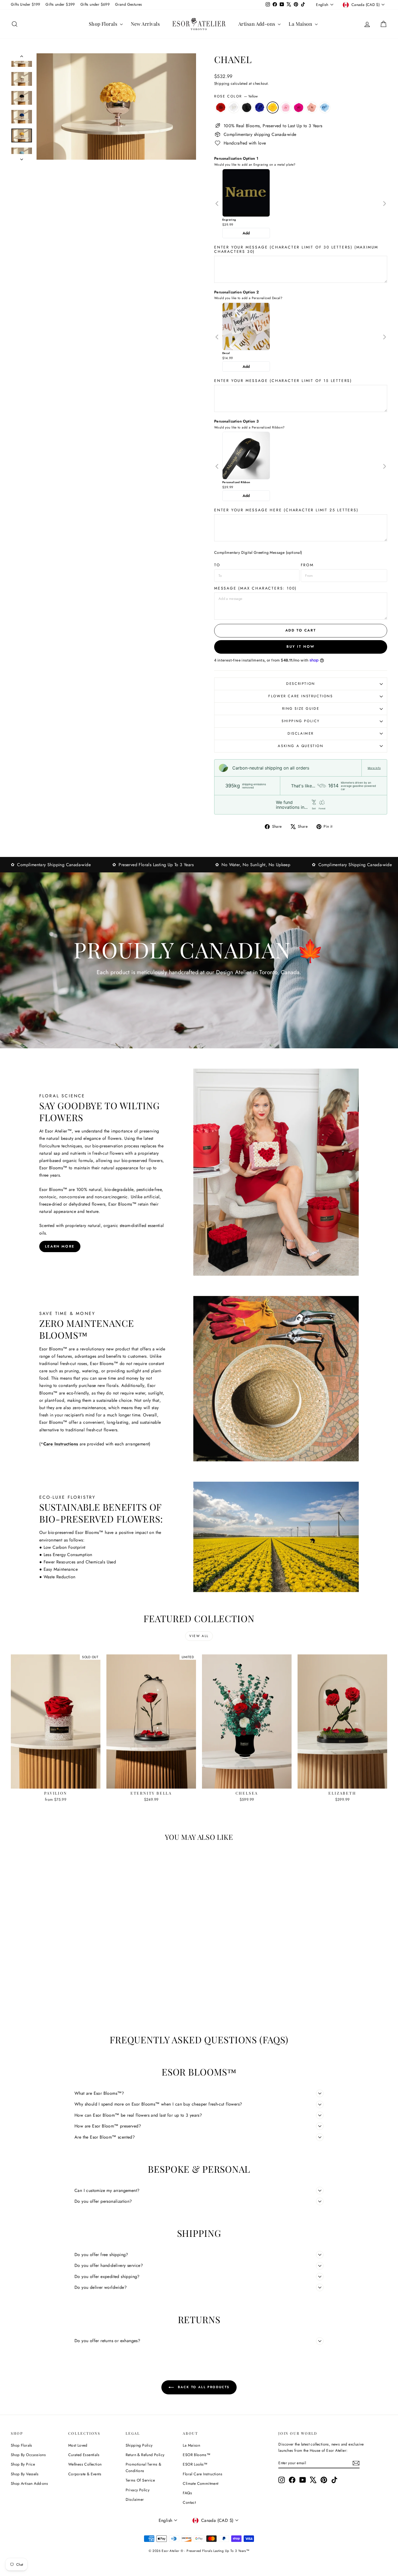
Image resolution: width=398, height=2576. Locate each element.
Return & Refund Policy (145, 2455)
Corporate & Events (85, 2474)
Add (246, 233)
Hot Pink (299, 107)
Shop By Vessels (25, 2474)
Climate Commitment (200, 2483)
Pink (286, 107)
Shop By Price (23, 2464)
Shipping (222, 83)
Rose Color (236, 96)
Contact (189, 2502)
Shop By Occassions (28, 2455)
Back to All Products (203, 2387)
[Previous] (217, 204)
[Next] (384, 204)
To (217, 565)
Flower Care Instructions (301, 696)
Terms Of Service (140, 2480)
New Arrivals (145, 24)
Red (221, 107)
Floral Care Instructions (203, 2474)
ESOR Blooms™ (197, 2455)
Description (301, 684)
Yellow (273, 107)
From (307, 565)
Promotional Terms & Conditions (143, 2467)
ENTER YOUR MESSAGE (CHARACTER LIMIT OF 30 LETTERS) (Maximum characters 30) (296, 249)
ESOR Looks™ (195, 2464)
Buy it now (301, 647)
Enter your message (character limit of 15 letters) (283, 381)
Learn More (60, 1246)
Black (247, 107)
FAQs (187, 2493)
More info (374, 768)
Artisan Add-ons (257, 24)
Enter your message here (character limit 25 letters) (286, 510)
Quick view (56, 1783)
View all (199, 1636)
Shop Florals (104, 24)
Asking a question (301, 746)
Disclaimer (301, 733)
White (234, 107)
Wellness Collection (85, 2464)
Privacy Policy (138, 2490)
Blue (260, 107)
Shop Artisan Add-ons (29, 2483)
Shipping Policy (301, 721)
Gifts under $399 (60, 4)
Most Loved (78, 2445)
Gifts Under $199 (25, 4)
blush (312, 107)
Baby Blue (325, 107)
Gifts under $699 (95, 4)
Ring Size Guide (301, 708)
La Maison (301, 24)
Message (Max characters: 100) (255, 588)
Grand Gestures (129, 4)
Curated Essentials (84, 2455)
